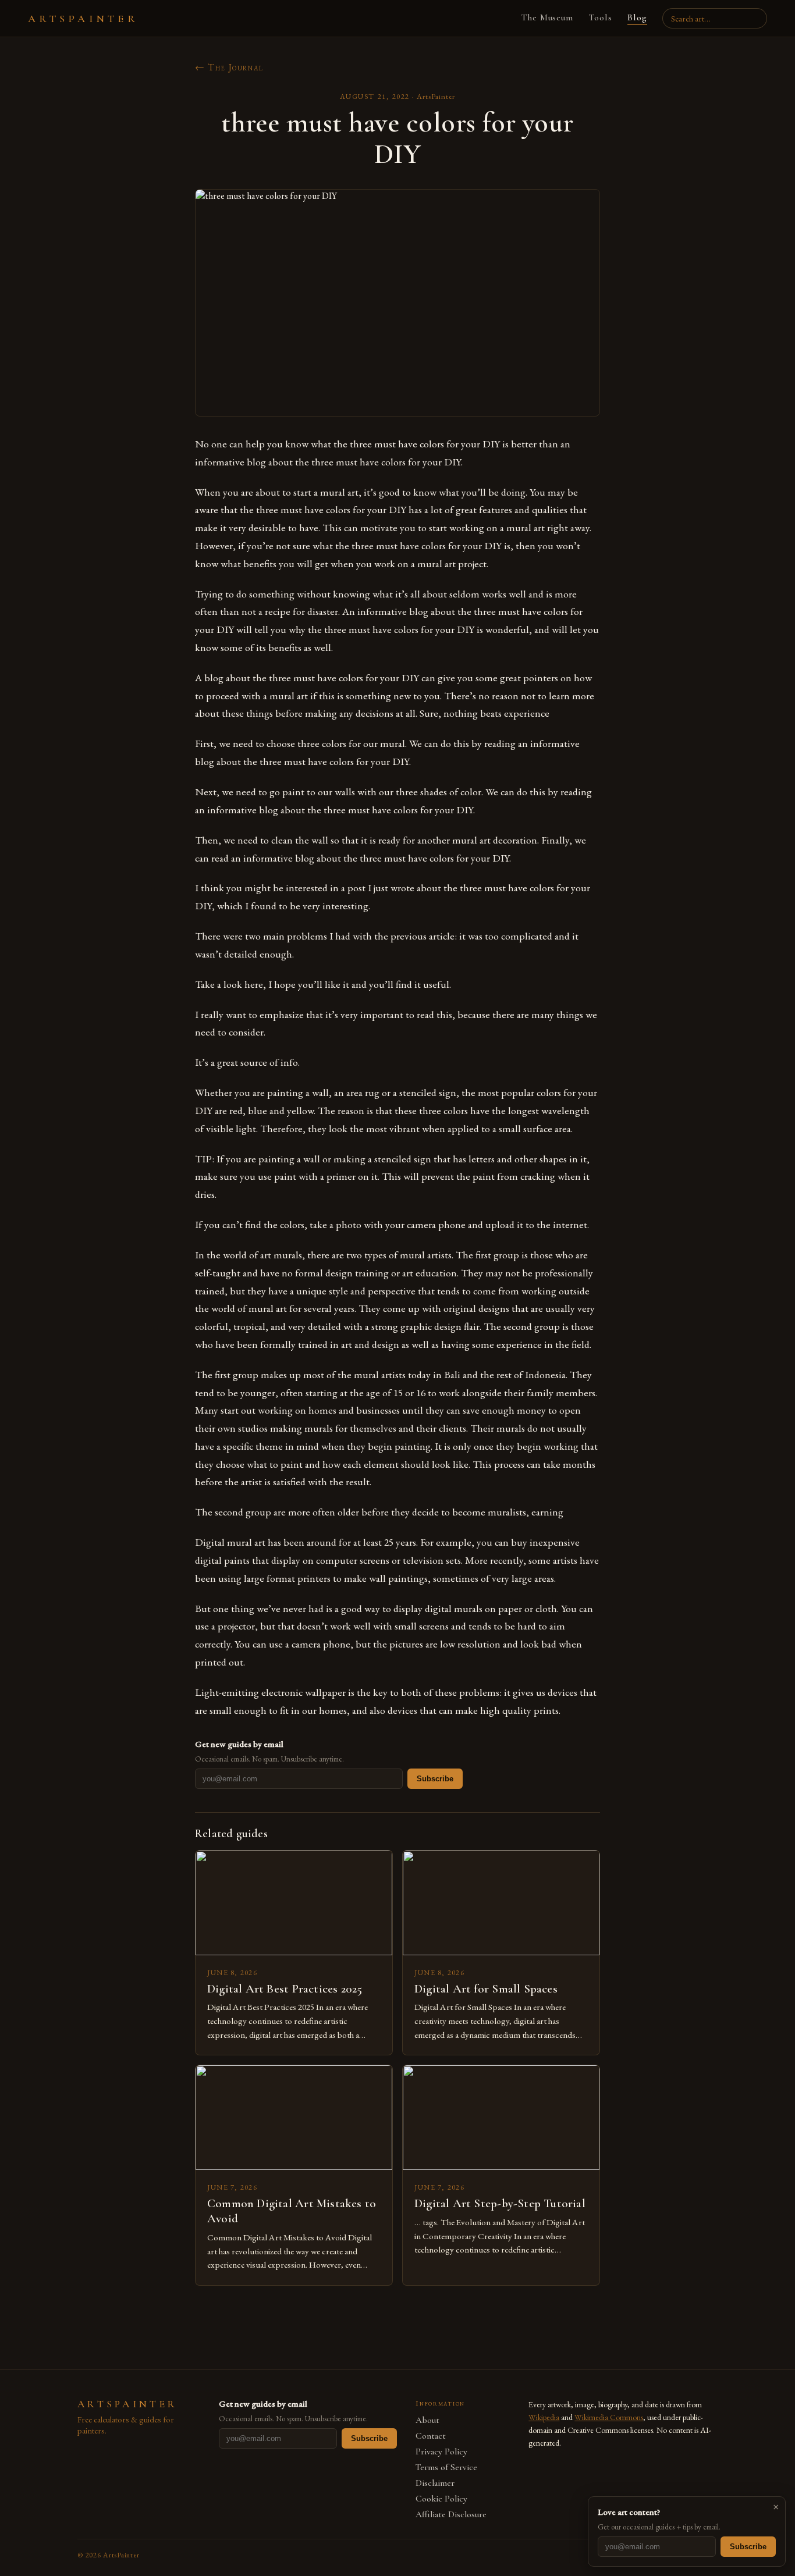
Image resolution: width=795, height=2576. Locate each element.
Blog (637, 17)
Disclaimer (435, 2483)
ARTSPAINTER (83, 19)
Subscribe (435, 1779)
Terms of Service (446, 2468)
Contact (431, 2436)
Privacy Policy (441, 2452)
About (427, 2420)
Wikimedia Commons (609, 2417)
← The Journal (229, 67)
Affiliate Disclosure (451, 2515)
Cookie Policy (441, 2499)
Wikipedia (544, 2417)
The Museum (547, 17)
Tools (600, 17)
